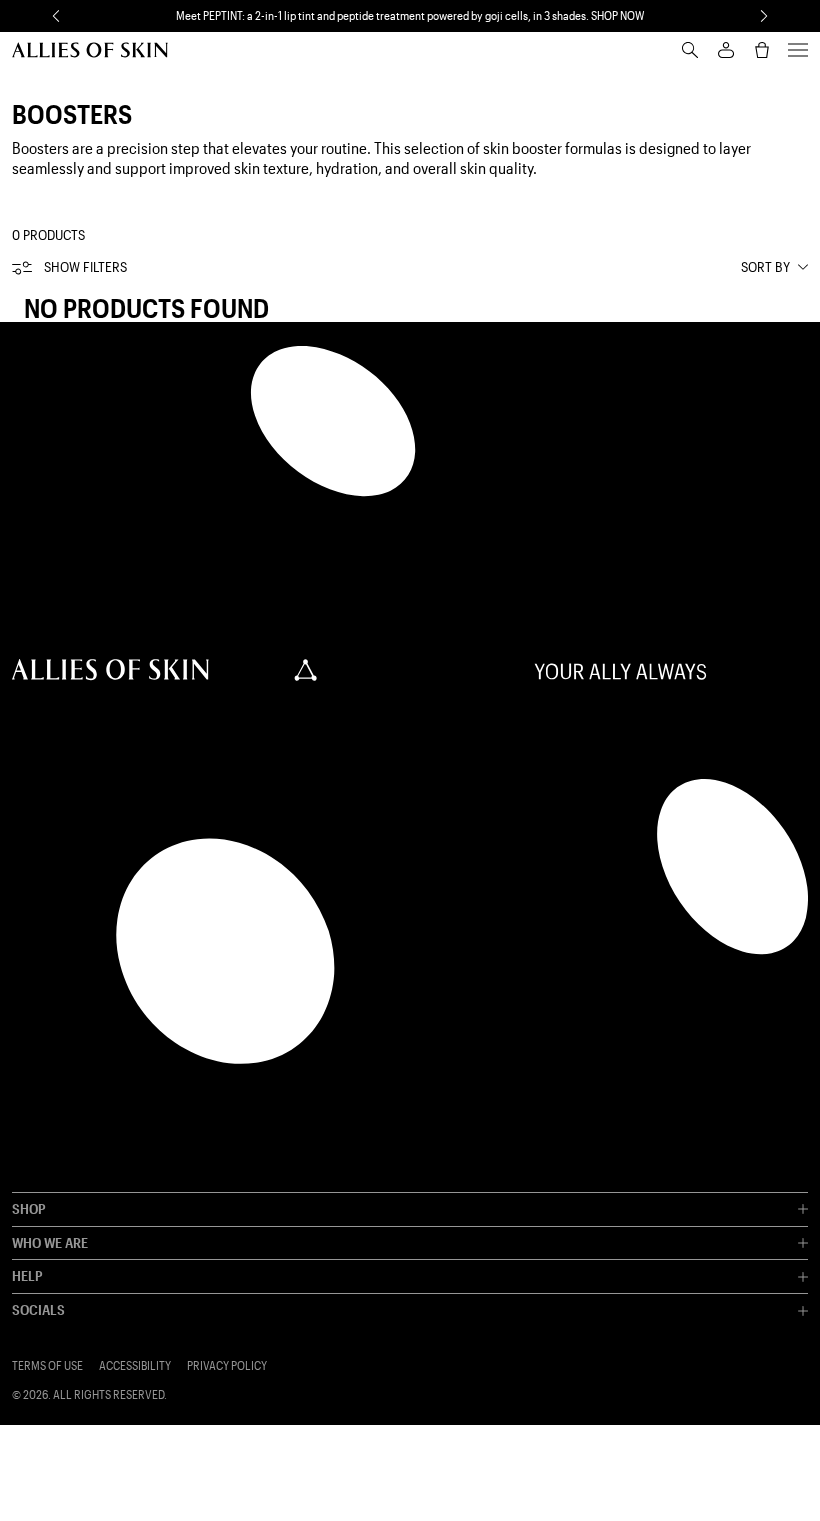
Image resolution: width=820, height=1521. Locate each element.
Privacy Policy (227, 1365)
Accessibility (135, 1365)
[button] (56, 16)
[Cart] (762, 50)
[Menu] (798, 50)
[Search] (690, 50)
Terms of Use (47, 1365)
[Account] (726, 50)
